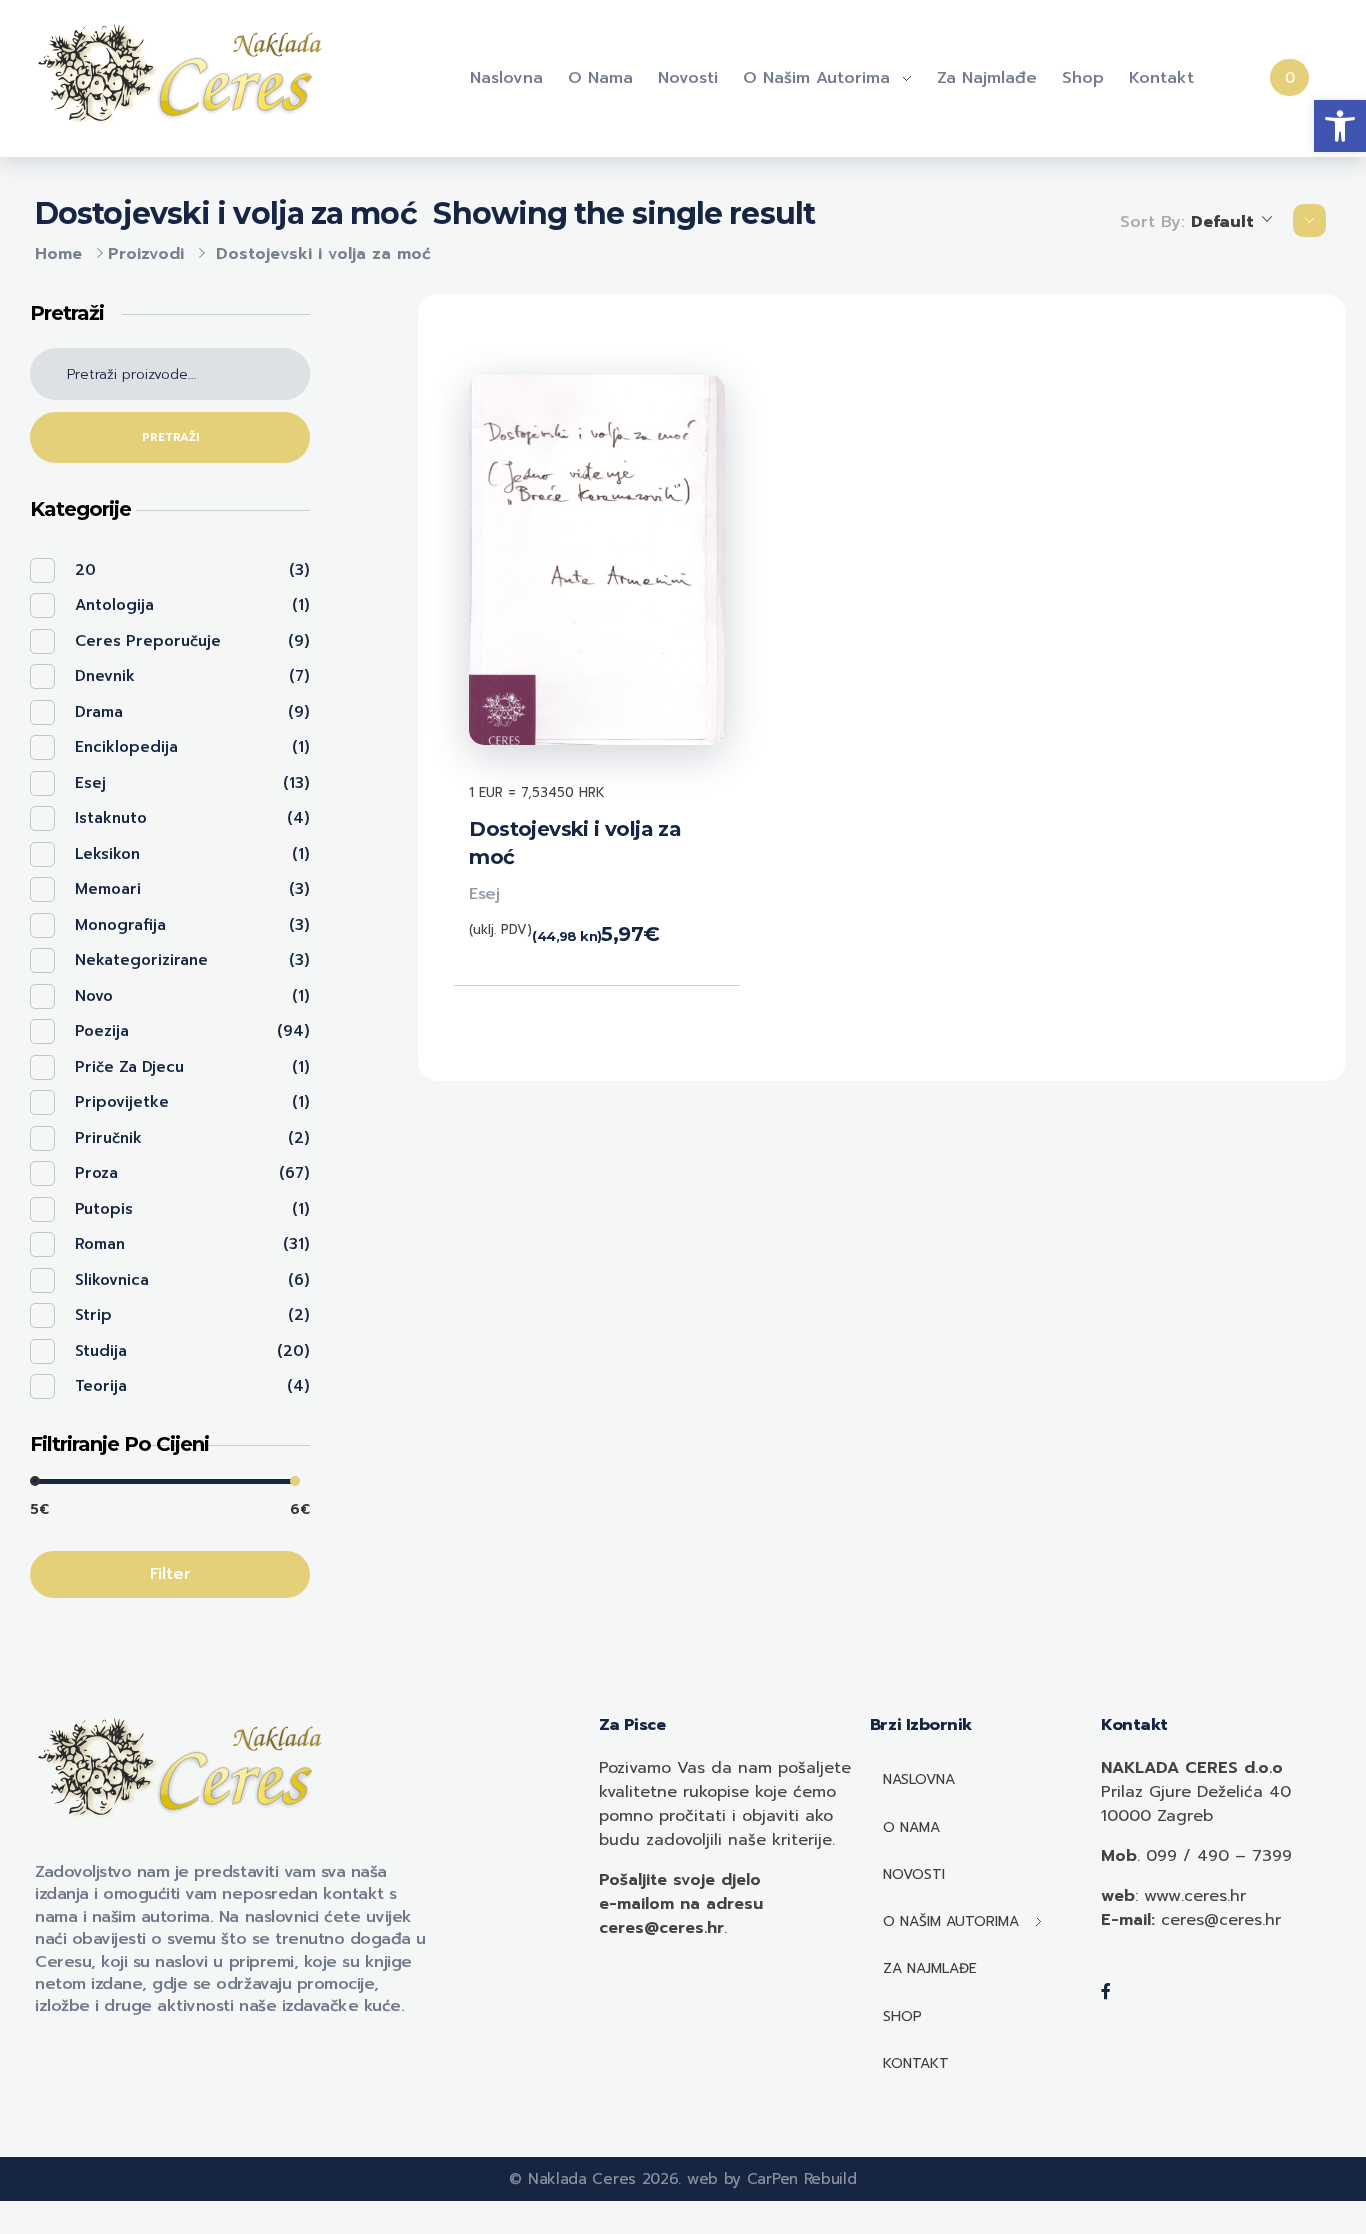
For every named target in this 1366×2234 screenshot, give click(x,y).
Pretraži (170, 437)
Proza (96, 1173)
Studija (101, 1351)
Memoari (108, 889)
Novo (94, 996)
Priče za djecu (129, 1067)
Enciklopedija (126, 747)
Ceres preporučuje (148, 641)
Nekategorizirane (141, 960)
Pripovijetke (122, 1102)
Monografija (120, 925)
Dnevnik (105, 676)
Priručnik (108, 1138)
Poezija (102, 1031)
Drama (99, 712)
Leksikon (107, 854)
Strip (93, 1315)
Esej (484, 894)
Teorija (101, 1386)
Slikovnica (112, 1280)
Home (58, 254)
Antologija (114, 605)
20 (85, 570)
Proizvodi (146, 254)
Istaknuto (111, 818)
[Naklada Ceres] (185, 75)
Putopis (104, 1209)
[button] (1340, 126)
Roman (100, 1244)
